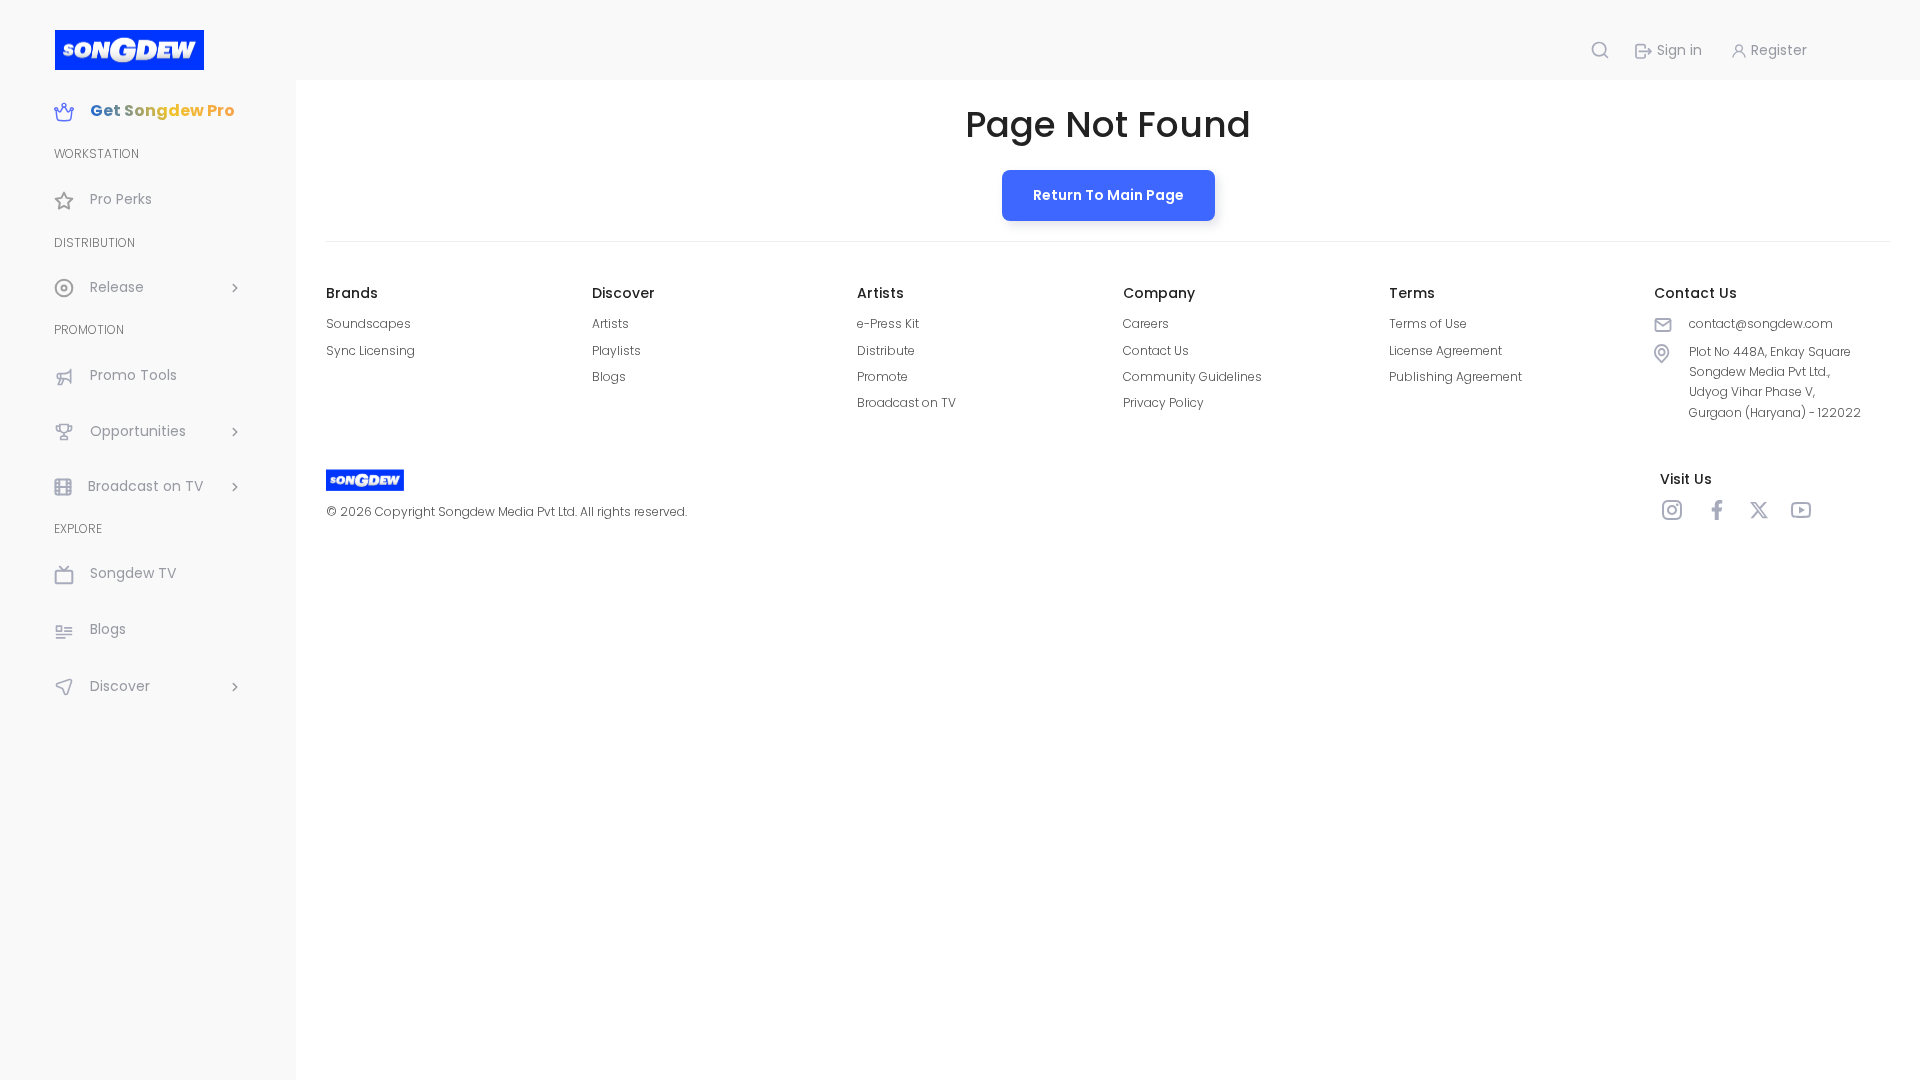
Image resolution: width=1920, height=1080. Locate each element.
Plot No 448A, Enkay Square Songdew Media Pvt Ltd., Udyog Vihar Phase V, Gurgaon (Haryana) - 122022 (1775, 382)
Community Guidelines (1192, 376)
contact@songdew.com (1761, 323)
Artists (610, 323)
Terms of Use (1428, 323)
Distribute (886, 350)
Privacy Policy (1163, 402)
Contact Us (1156, 350)
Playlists (616, 350)
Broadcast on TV (906, 402)
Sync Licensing (370, 350)
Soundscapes (368, 323)
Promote (882, 376)
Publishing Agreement (1455, 376)
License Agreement (1445, 350)
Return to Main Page (1108, 195)
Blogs (609, 376)
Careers (1146, 323)
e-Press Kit (888, 323)
